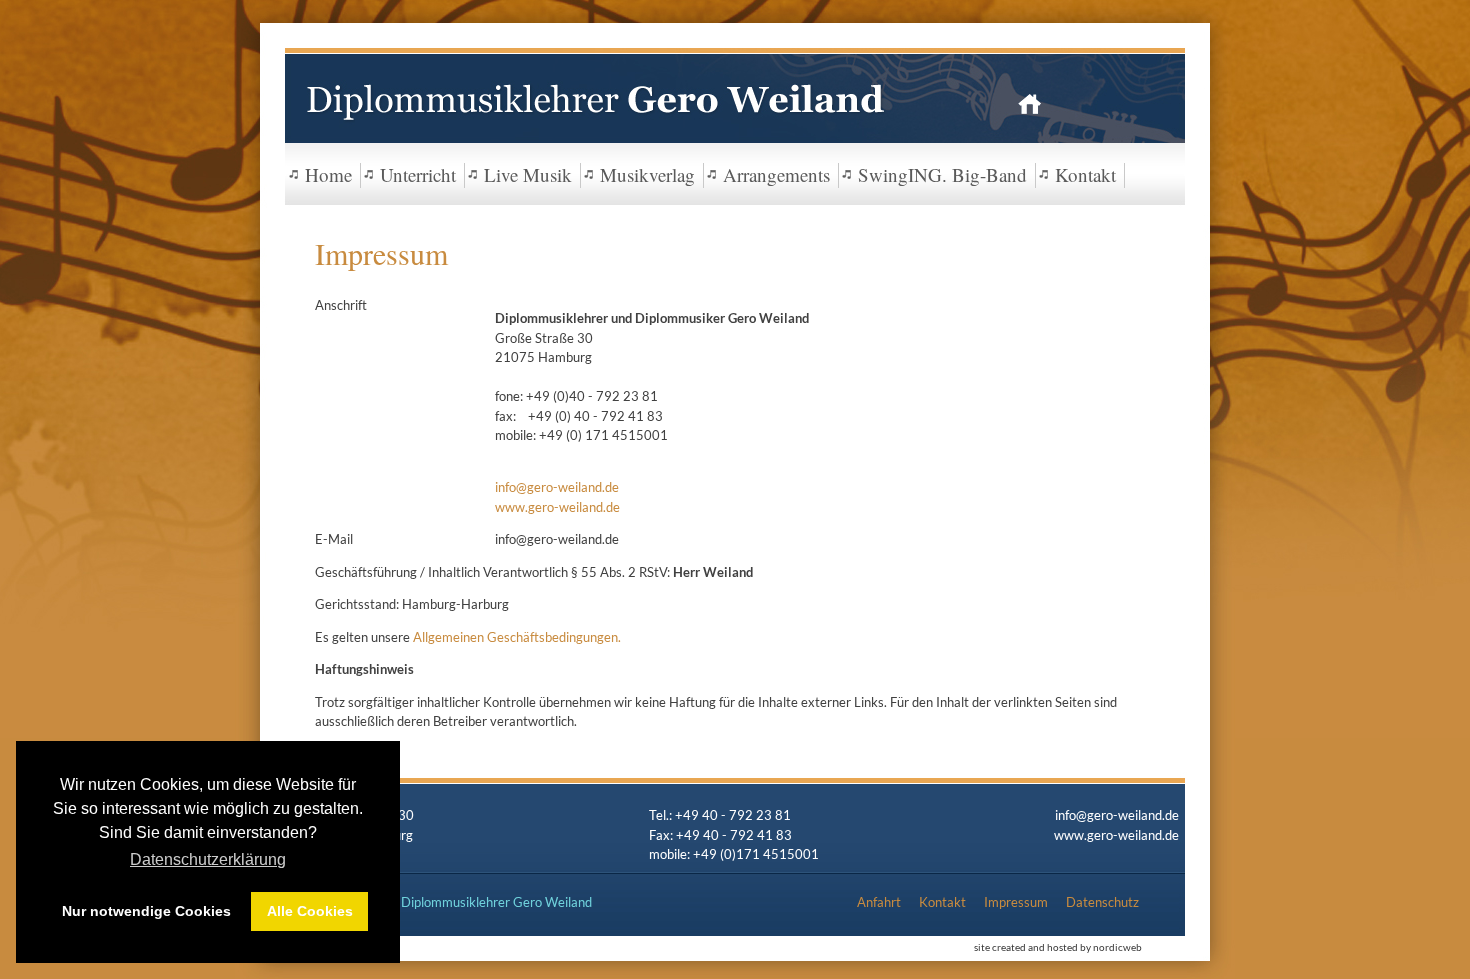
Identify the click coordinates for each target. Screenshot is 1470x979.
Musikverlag (647, 175)
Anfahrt (879, 902)
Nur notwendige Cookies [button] (146, 911)
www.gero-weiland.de (557, 507)
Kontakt (1085, 175)
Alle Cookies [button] (310, 911)
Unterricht (418, 175)
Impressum (1016, 902)
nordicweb (1117, 947)
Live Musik (528, 175)
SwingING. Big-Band (942, 175)
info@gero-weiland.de (557, 487)
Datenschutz (1102, 902)
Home (328, 175)
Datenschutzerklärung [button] (208, 859)
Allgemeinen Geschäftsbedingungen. (517, 637)
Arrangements (776, 175)
